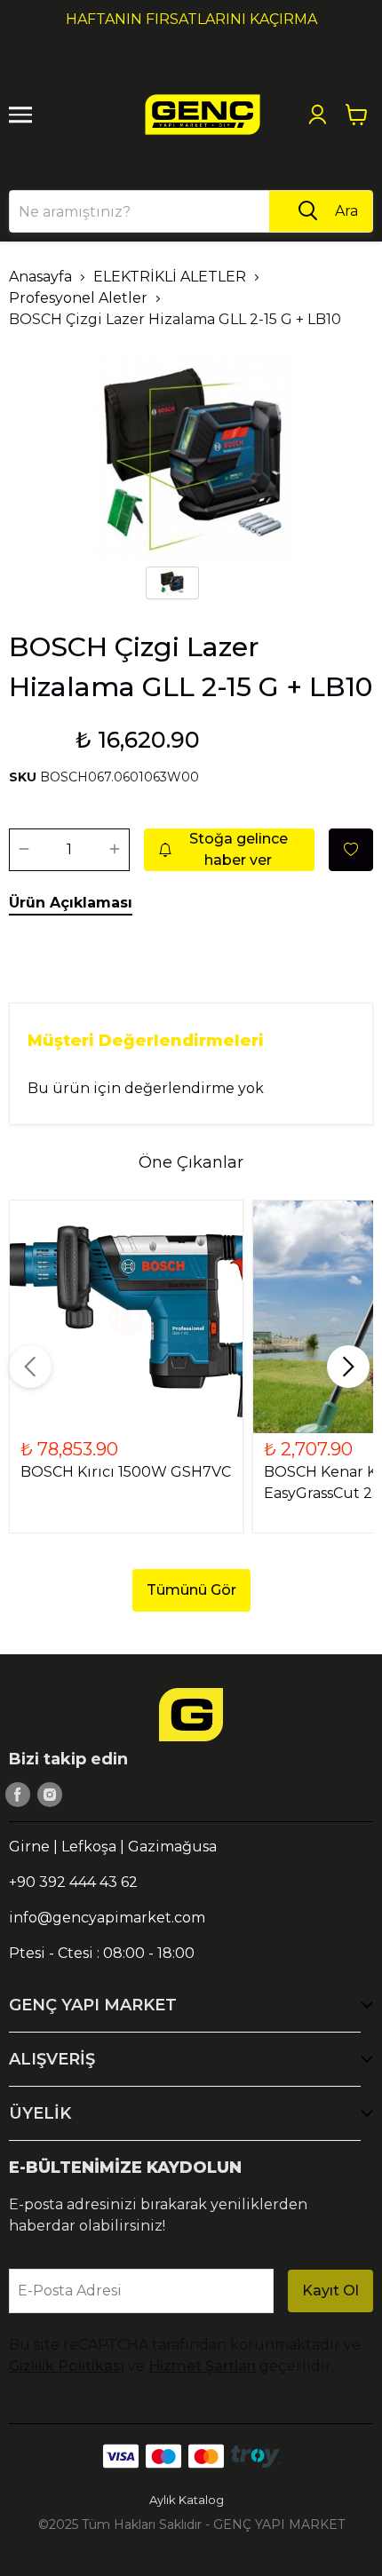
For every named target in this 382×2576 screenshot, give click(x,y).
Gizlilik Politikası (67, 2366)
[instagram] (50, 1795)
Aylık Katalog (187, 2500)
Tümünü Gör (191, 1590)
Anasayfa (40, 277)
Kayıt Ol (330, 2291)
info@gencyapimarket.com (107, 1918)
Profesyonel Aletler (78, 298)
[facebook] (18, 1795)
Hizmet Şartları (202, 2366)
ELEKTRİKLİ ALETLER (170, 277)
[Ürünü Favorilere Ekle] (351, 850)
